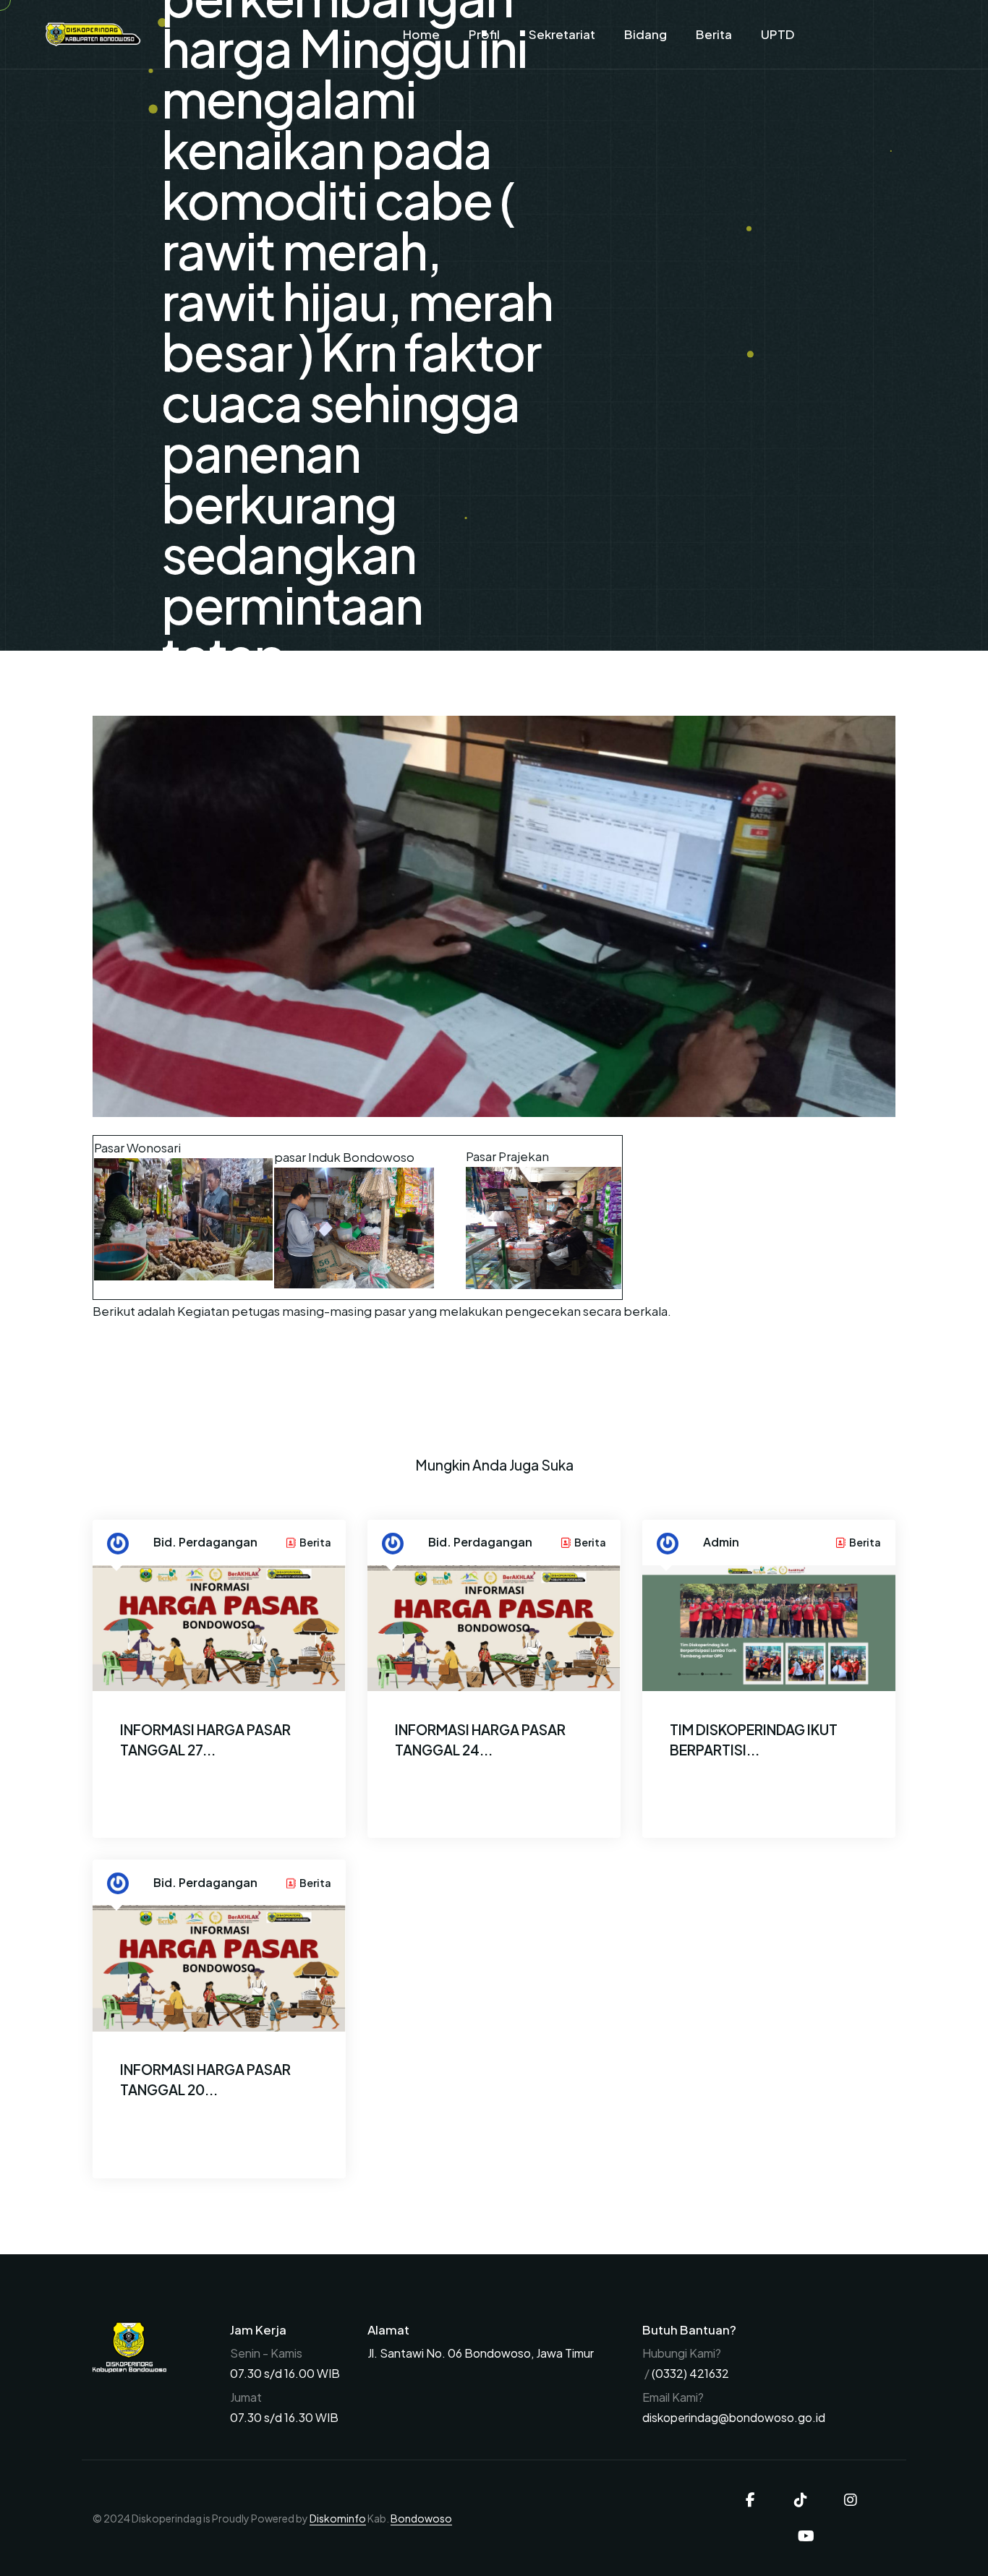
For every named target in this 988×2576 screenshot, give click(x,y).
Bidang (646, 34)
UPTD (778, 34)
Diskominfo (338, 2518)
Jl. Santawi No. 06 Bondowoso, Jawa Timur (481, 2353)
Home (421, 34)
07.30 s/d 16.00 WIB (285, 2373)
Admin (721, 1542)
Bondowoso (421, 2518)
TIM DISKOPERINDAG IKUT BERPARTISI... (754, 1740)
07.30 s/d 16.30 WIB (284, 2417)
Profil (484, 34)
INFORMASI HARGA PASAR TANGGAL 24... (480, 1740)
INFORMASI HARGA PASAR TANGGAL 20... (205, 2079)
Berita (714, 34)
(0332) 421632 (690, 2373)
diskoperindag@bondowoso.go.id (734, 2417)
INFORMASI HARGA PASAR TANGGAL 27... (205, 1740)
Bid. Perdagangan (205, 1542)
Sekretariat (562, 34)
